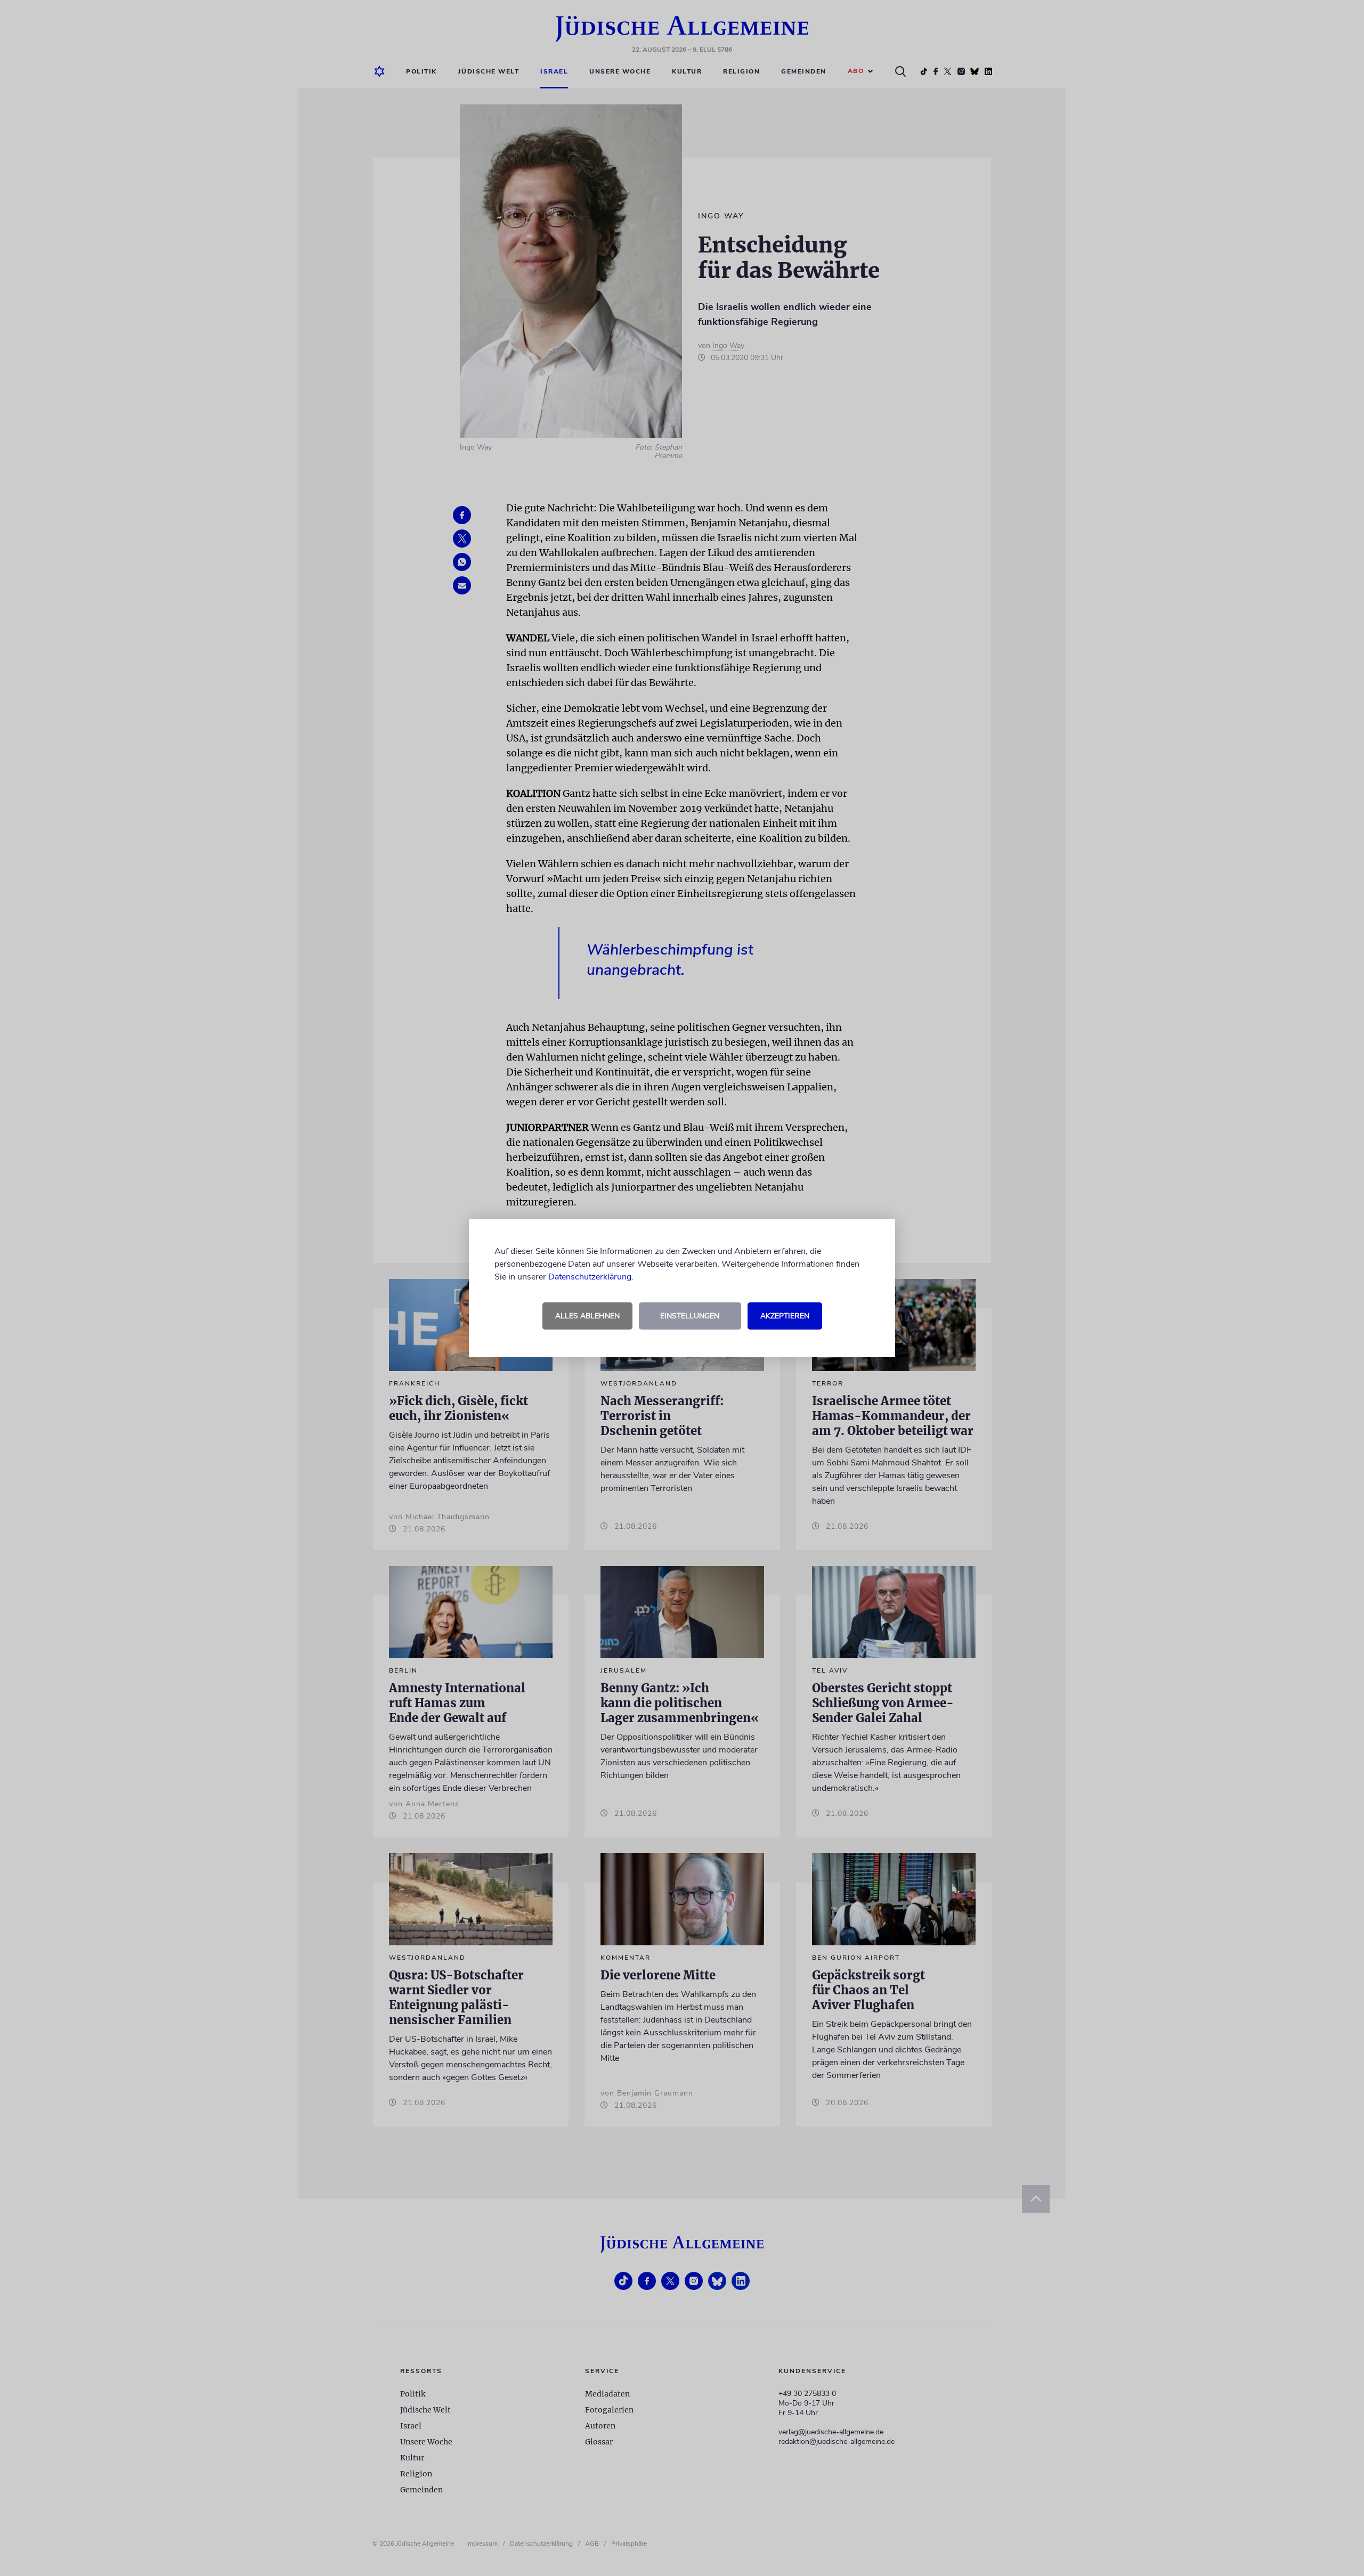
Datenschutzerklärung (590, 1277)
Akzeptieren (785, 1316)
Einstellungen (690, 1316)
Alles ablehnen (587, 1316)
